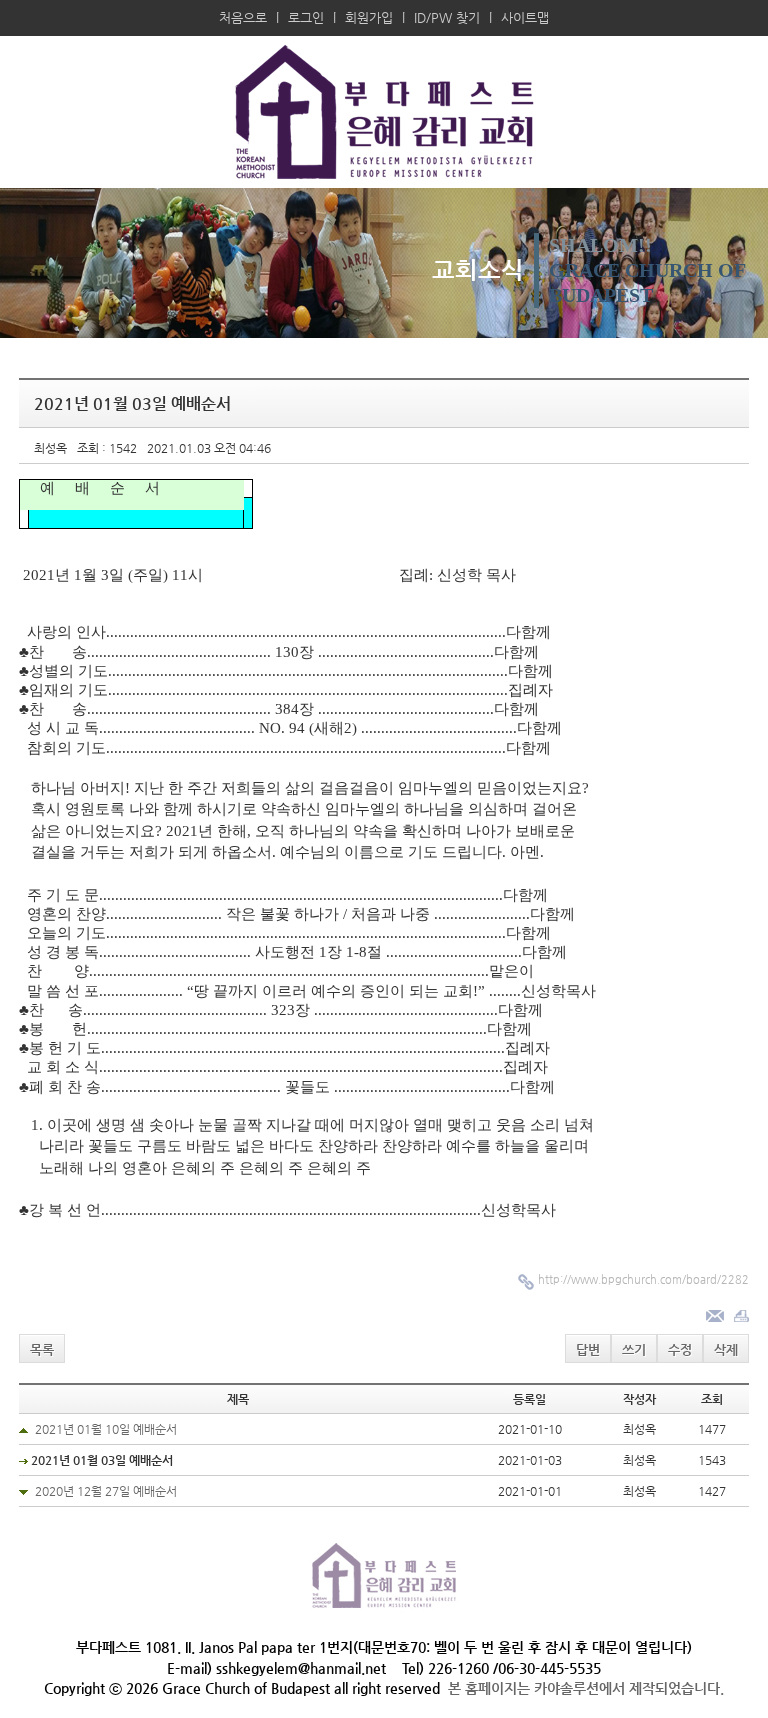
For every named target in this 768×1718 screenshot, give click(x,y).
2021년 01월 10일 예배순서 (106, 1429)
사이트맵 (525, 17)
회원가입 (369, 17)
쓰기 (634, 1349)
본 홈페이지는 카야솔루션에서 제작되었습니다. (586, 1688)
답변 (588, 1349)
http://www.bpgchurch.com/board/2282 (643, 1279)
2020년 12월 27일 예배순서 (106, 1491)
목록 (42, 1349)
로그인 (306, 17)
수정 (680, 1349)
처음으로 (243, 17)
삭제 (726, 1349)
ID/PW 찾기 (447, 17)
